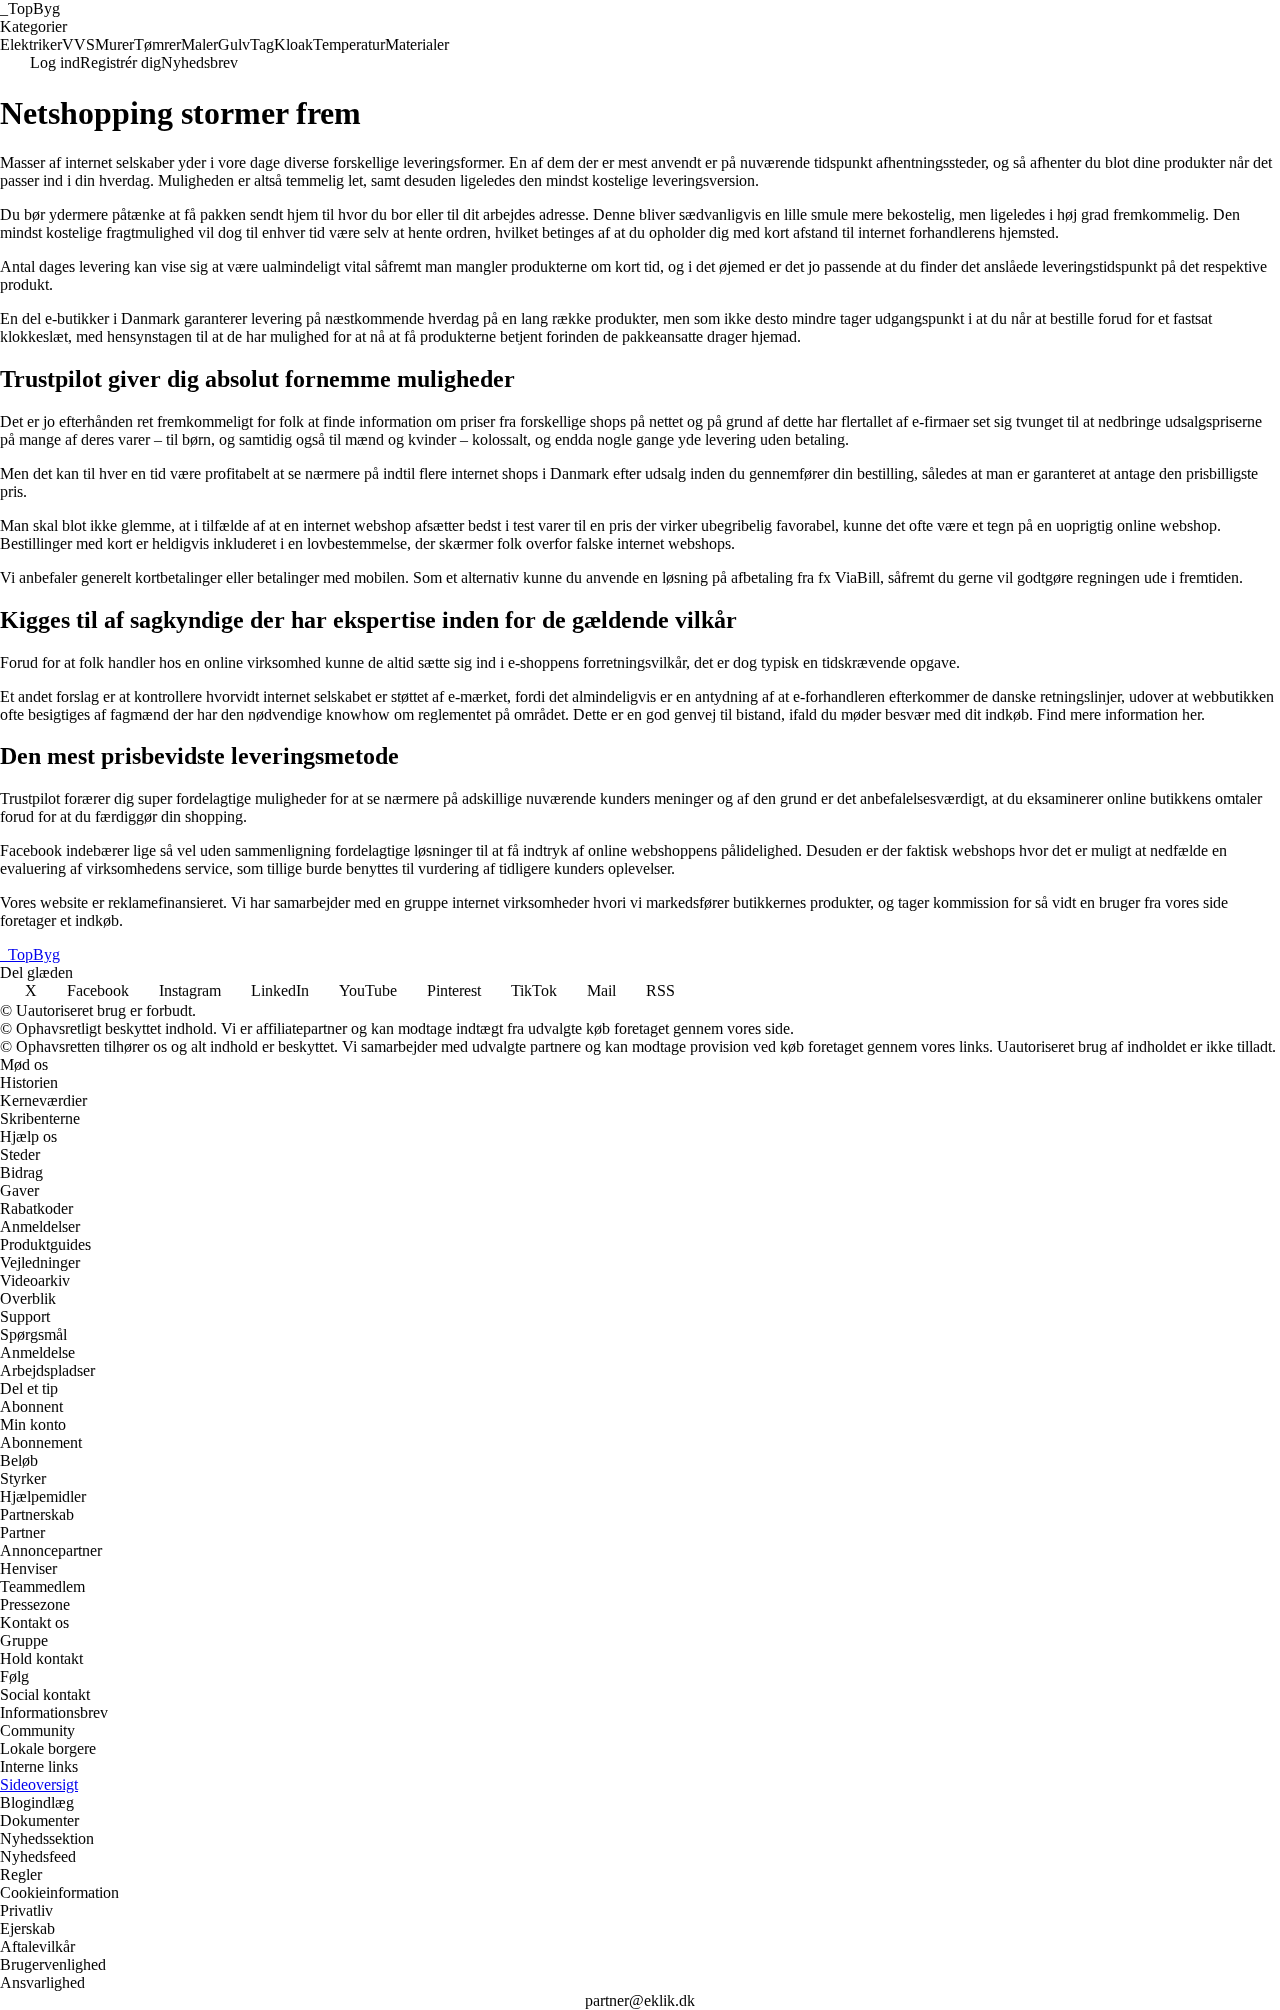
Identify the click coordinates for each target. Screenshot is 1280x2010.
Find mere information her (1119, 714)
